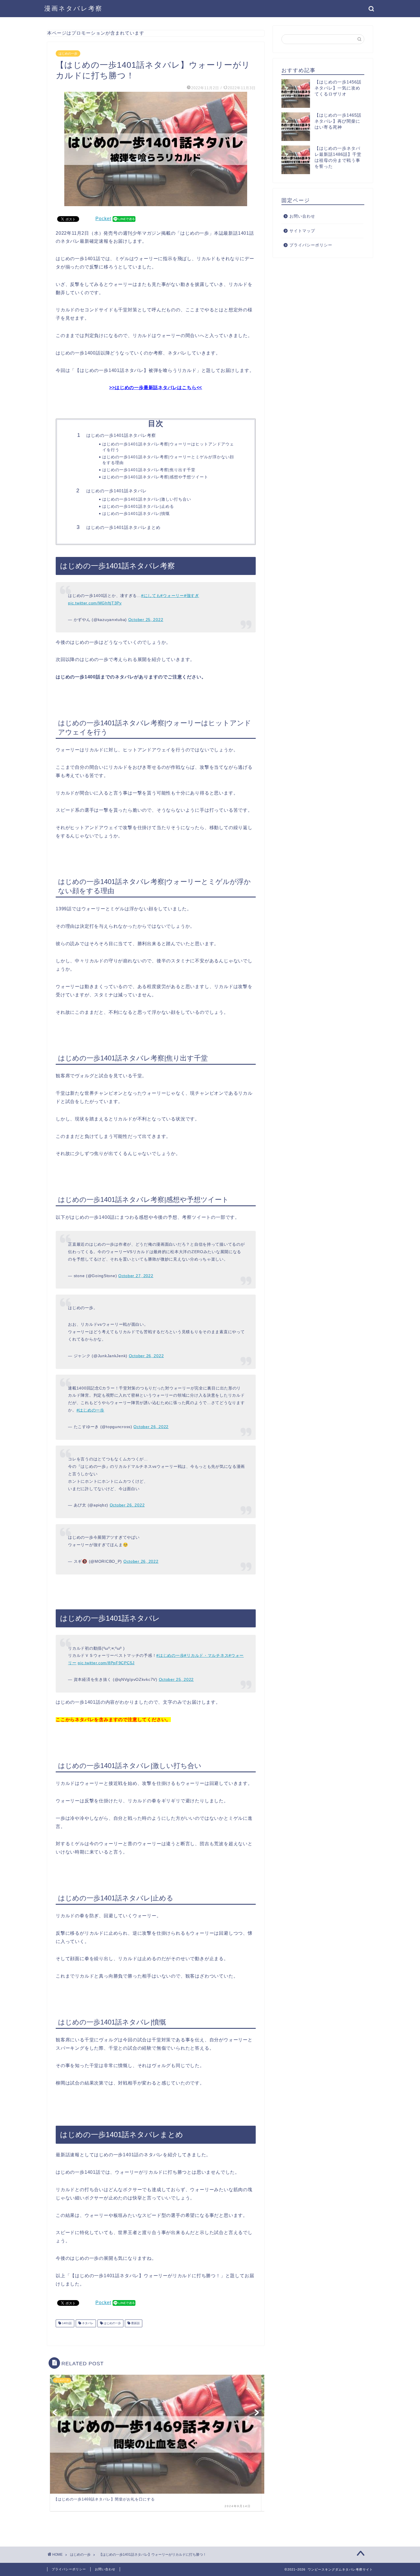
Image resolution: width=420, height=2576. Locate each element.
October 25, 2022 (146, 620)
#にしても (151, 596)
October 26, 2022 (146, 1356)
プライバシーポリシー (311, 245)
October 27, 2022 (136, 1276)
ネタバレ (87, 2323)
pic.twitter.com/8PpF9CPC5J (106, 1663)
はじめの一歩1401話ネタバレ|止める (138, 506)
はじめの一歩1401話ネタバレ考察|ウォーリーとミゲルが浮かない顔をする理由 (168, 460)
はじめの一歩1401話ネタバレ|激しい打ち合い (147, 499)
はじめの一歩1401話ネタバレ (117, 491)
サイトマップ (302, 231)
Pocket (103, 219)
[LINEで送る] (124, 219)
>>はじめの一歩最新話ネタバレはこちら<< (156, 388)
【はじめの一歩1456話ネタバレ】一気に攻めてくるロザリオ (338, 88)
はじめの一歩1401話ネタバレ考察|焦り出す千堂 (149, 470)
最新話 (135, 2323)
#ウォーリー (172, 596)
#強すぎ (192, 596)
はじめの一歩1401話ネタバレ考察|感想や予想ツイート (155, 477)
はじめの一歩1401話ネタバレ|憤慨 (136, 514)
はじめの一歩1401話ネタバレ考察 (121, 435)
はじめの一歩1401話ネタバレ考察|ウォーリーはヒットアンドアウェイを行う (168, 447)
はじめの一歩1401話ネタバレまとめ (123, 527)
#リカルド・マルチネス (206, 1655)
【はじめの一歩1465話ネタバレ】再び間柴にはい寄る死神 (338, 121)
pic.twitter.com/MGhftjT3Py (95, 603)
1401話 (66, 2323)
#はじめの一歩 (90, 1410)
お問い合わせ (302, 216)
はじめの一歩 (68, 53)
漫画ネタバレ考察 (73, 8)
